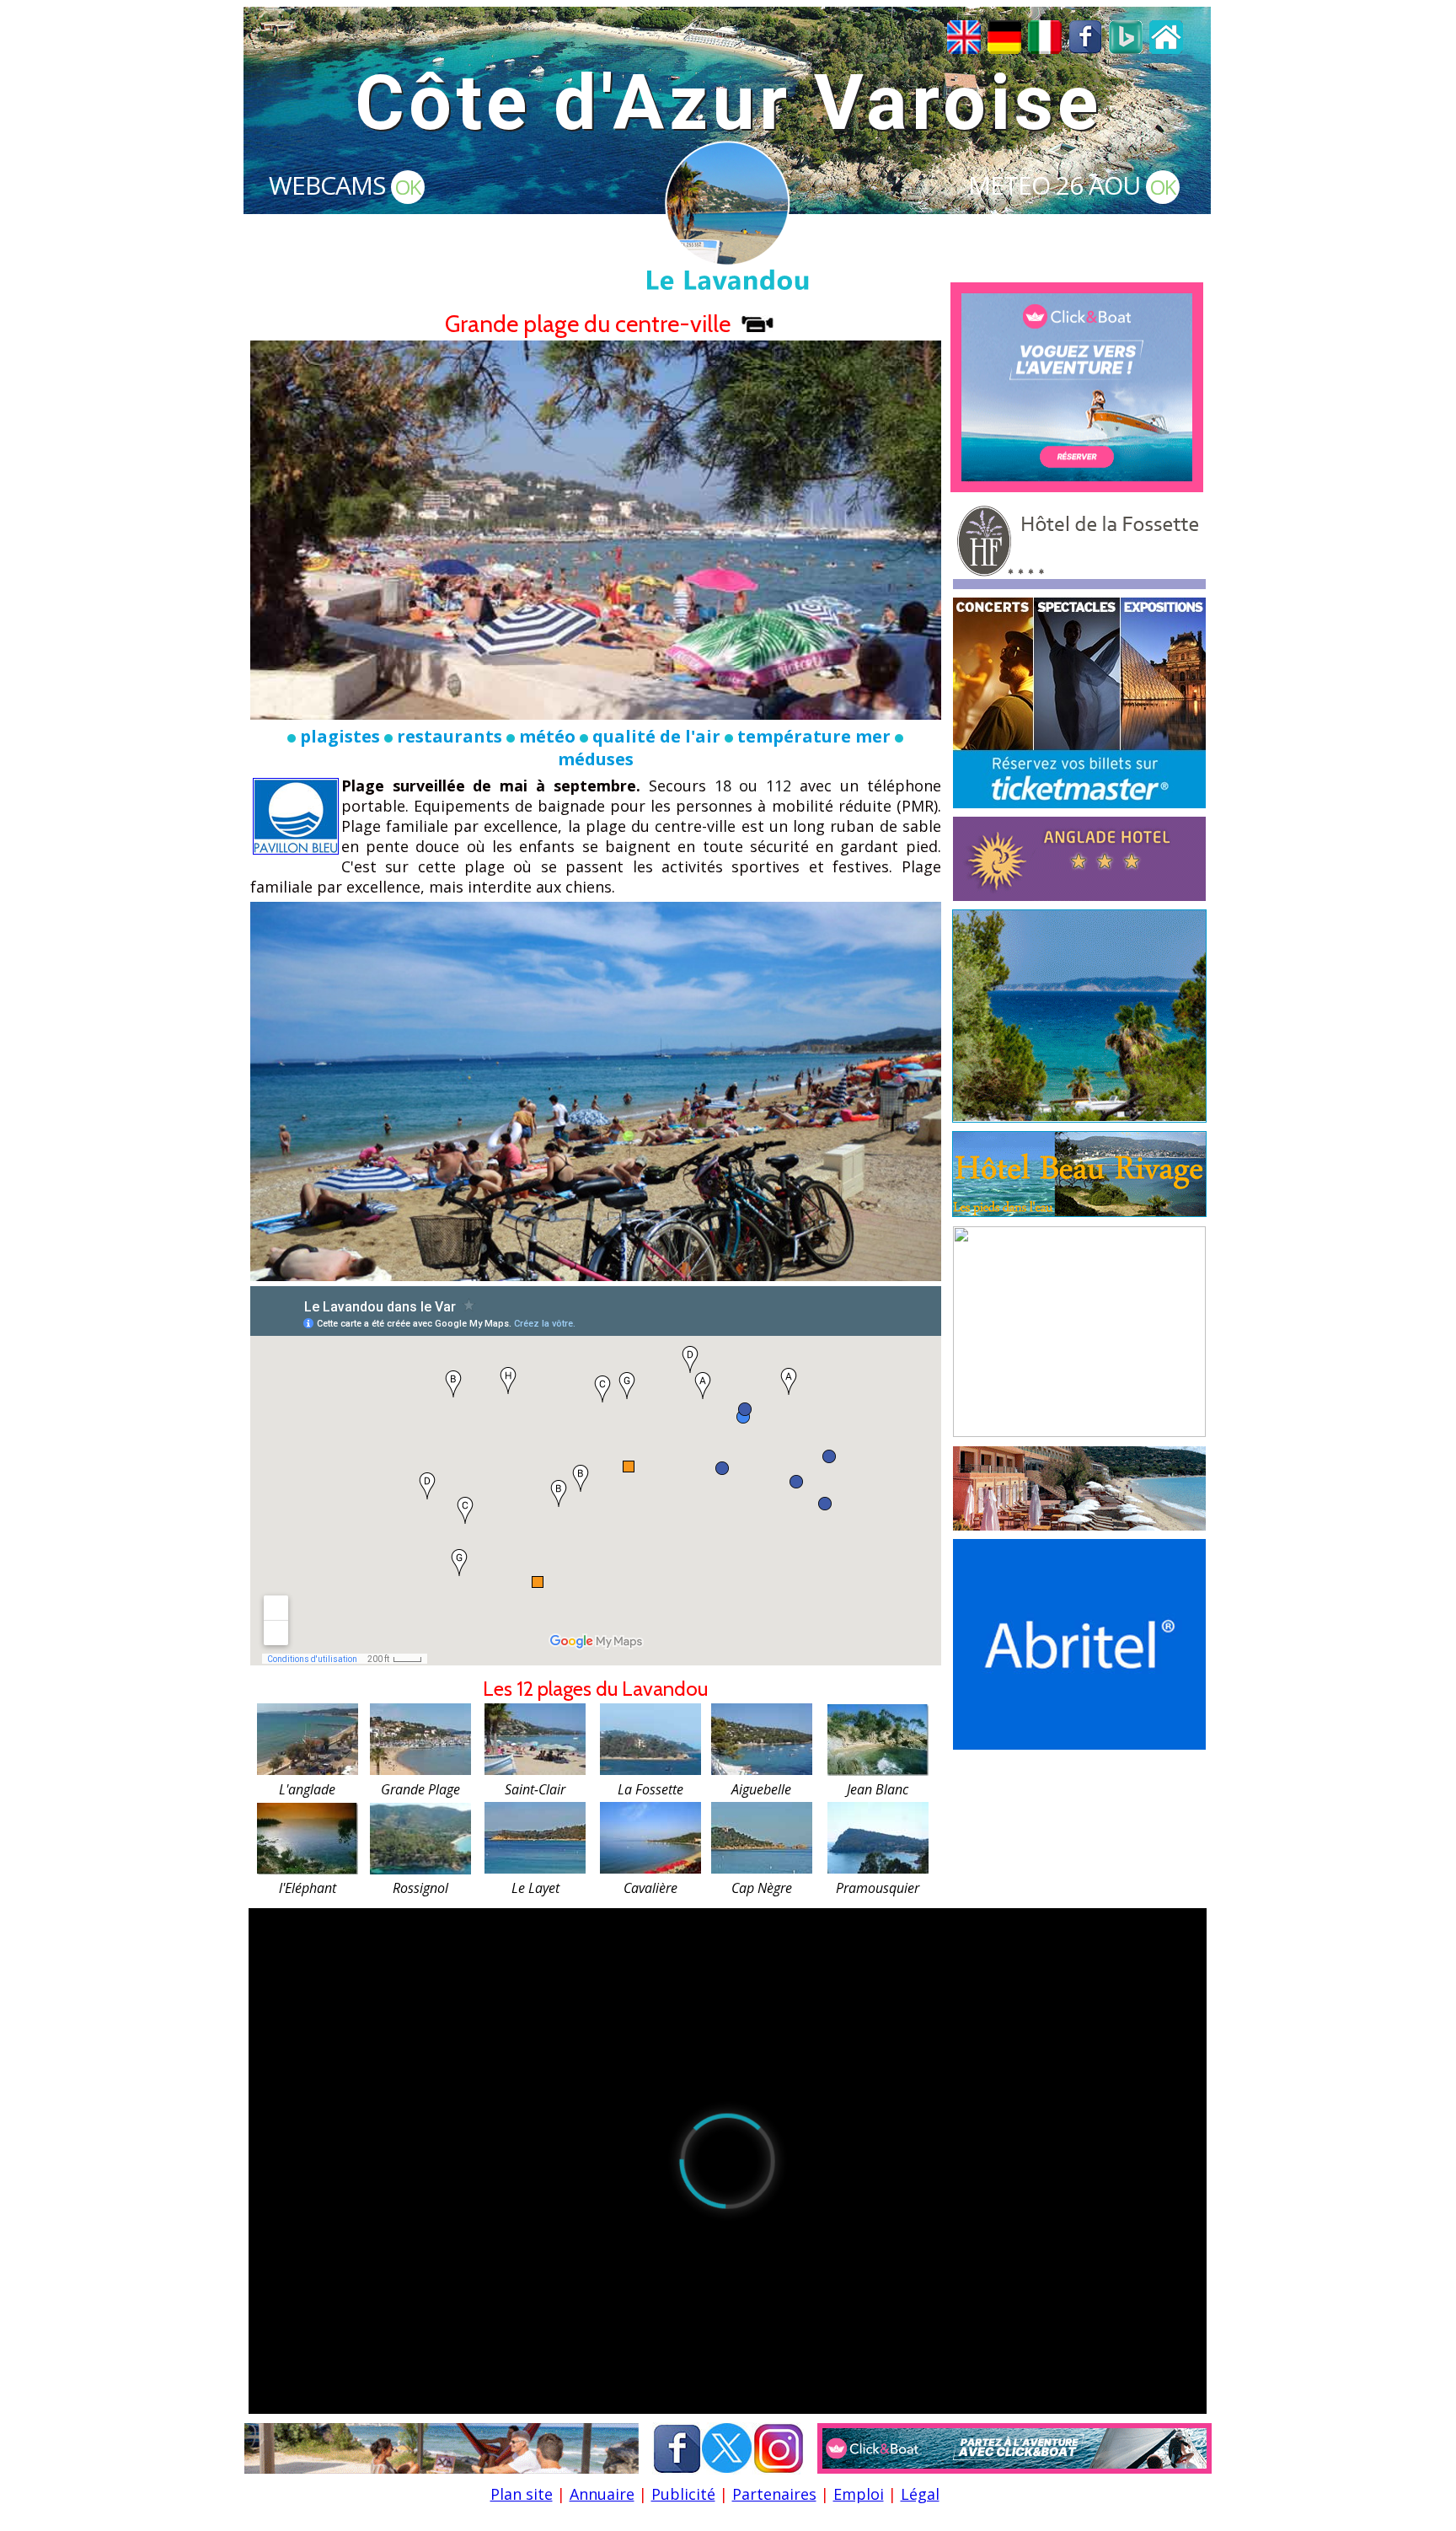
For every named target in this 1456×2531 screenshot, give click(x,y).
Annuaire (602, 2494)
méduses (596, 759)
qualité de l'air (656, 736)
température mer (814, 736)
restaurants (450, 736)
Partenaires (774, 2494)
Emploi (859, 2494)
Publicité (683, 2494)
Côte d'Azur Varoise (728, 103)
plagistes (340, 736)
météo (547, 736)
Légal (920, 2494)
